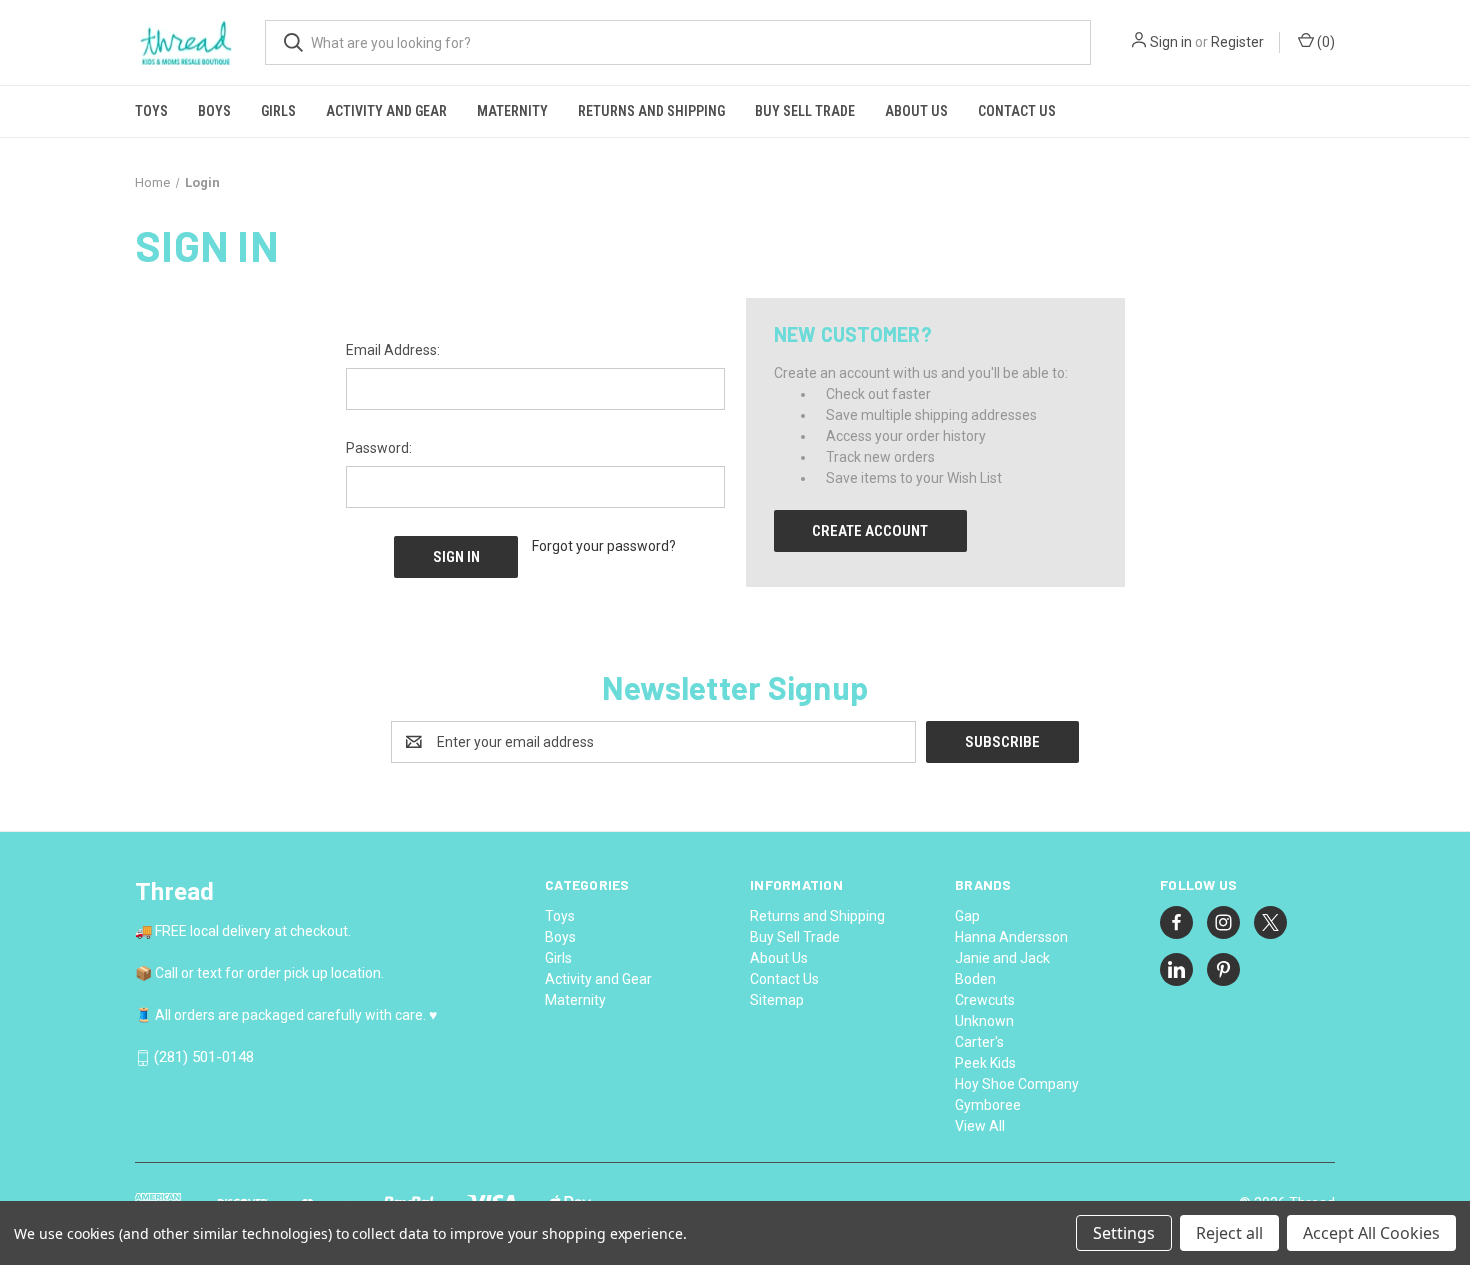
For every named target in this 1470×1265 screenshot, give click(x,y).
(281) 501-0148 (204, 1058)
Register (1237, 42)
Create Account (870, 531)
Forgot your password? (604, 546)
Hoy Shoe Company (1017, 1084)
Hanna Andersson (1011, 937)
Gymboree (988, 1105)
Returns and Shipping (651, 111)
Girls (278, 111)
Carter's (979, 1042)
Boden (975, 979)
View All (980, 1126)
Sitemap (777, 1000)
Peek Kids (985, 1063)
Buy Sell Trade (805, 111)
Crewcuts (985, 1000)
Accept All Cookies (1371, 1233)
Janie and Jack (1002, 958)
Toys (151, 111)
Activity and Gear (386, 111)
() (1324, 42)
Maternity (512, 111)
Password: (379, 448)
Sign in (1171, 42)
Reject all (1229, 1233)
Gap (967, 916)
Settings (1124, 1233)
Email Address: (393, 350)
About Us (916, 111)
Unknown (984, 1021)
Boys (214, 111)
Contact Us (1017, 111)
